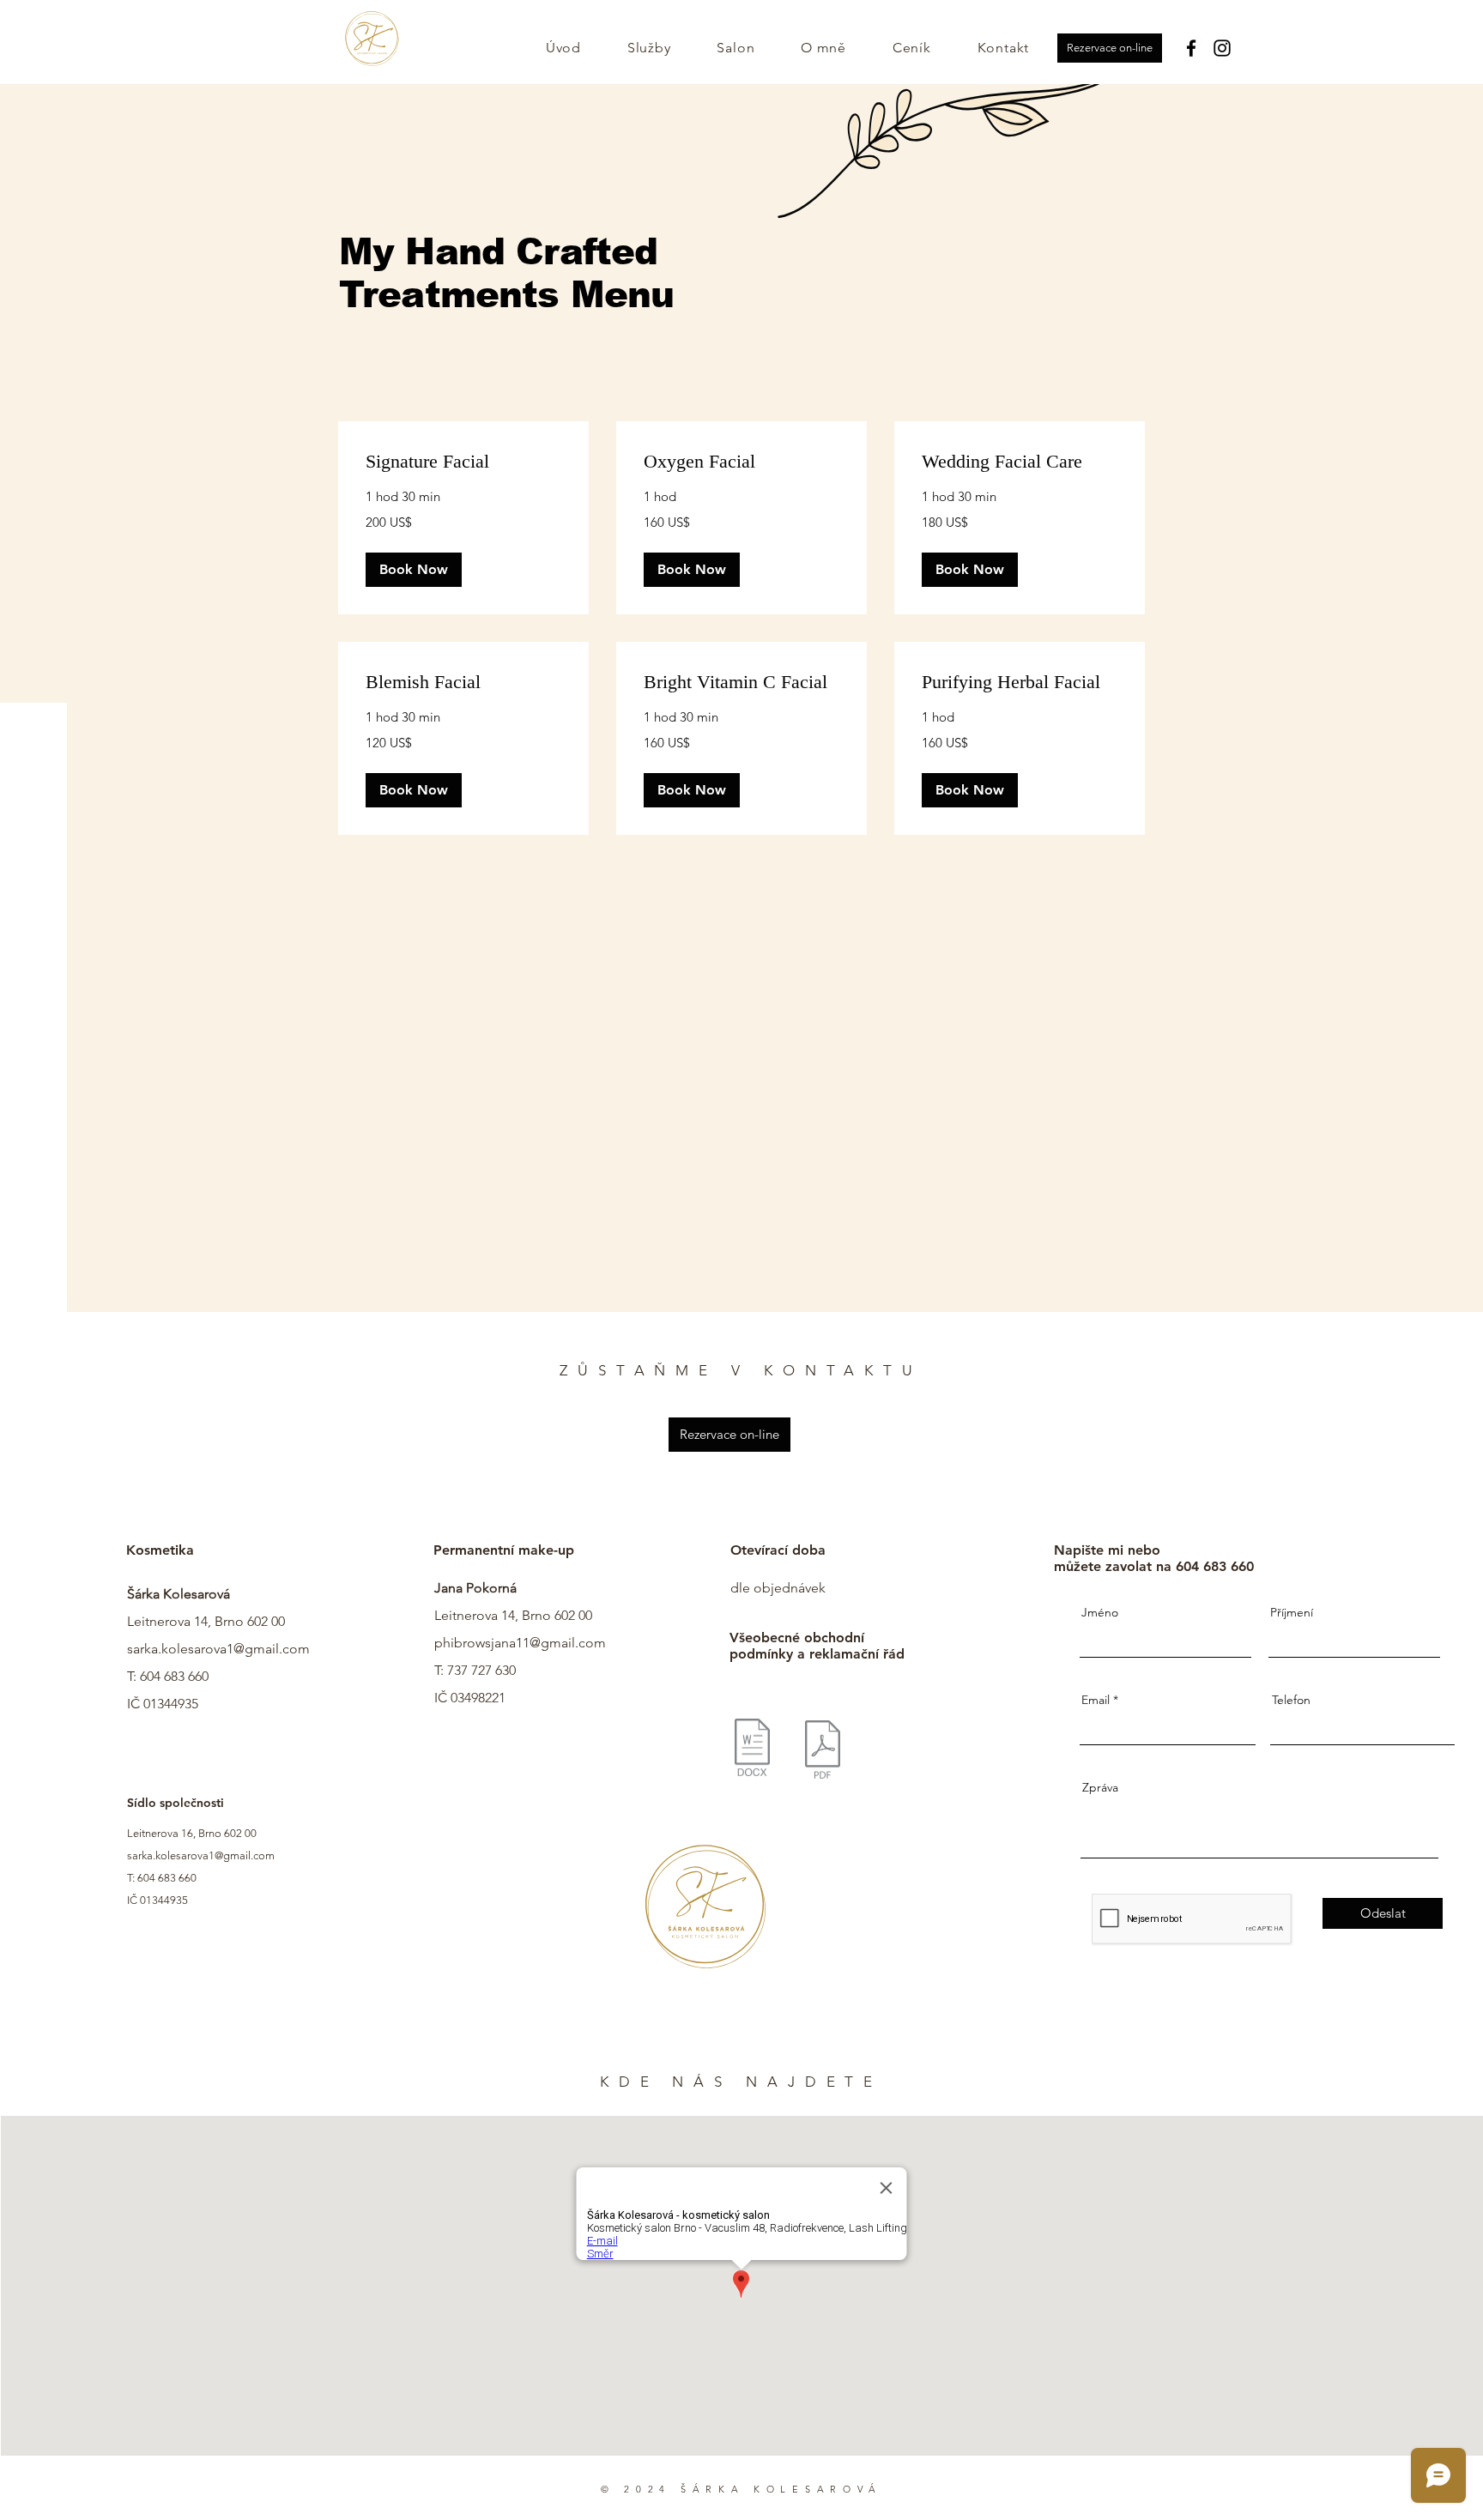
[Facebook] (1191, 48)
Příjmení (1292, 1612)
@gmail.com (568, 1643)
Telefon (1291, 1700)
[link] (463, 461)
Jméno (1100, 1612)
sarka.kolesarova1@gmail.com (218, 1649)
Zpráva (1100, 1787)
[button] (414, 570)
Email (1096, 1700)
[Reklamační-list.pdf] (823, 1752)
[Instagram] (1222, 48)
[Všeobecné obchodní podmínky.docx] (752, 1750)
